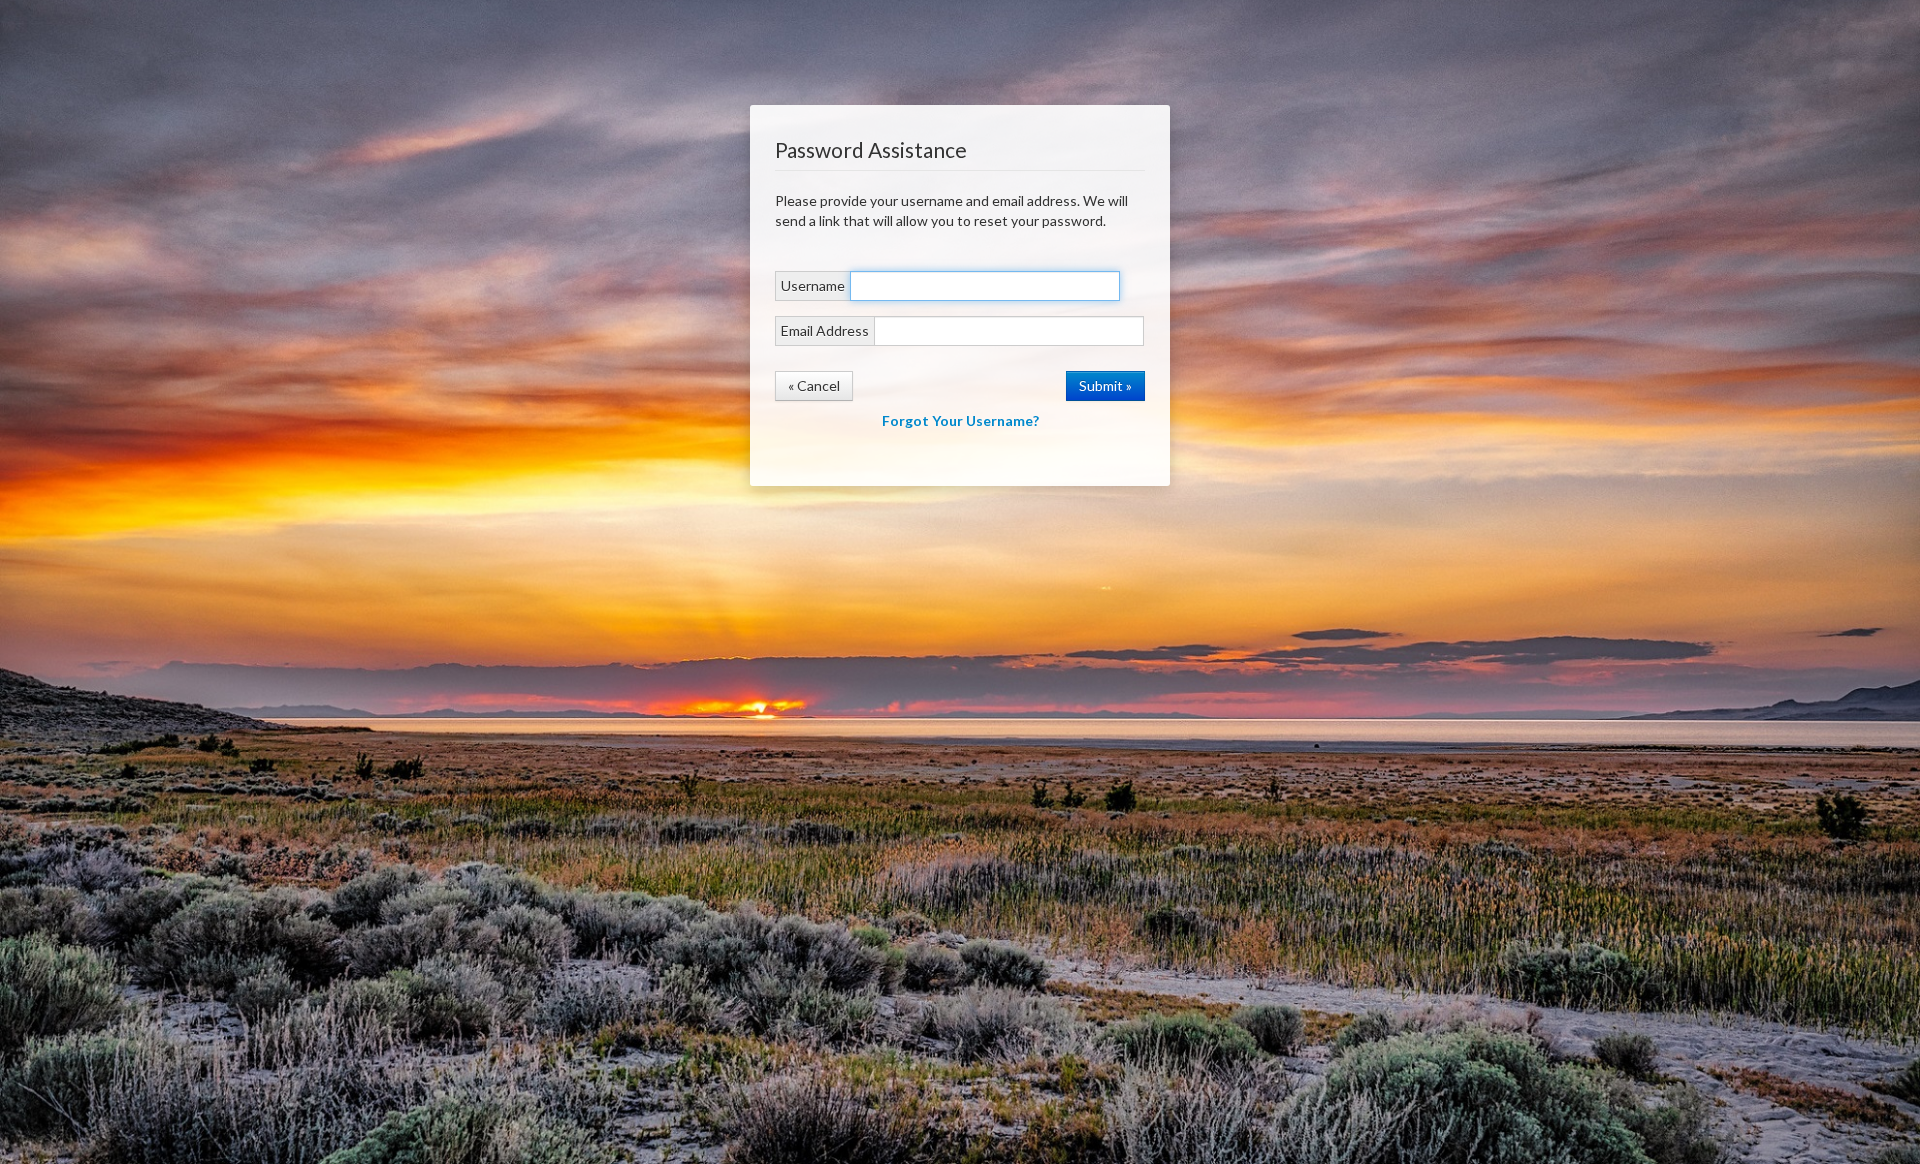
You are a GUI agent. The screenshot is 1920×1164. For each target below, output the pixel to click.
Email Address (825, 330)
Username (813, 285)
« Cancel (814, 385)
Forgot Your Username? (960, 420)
